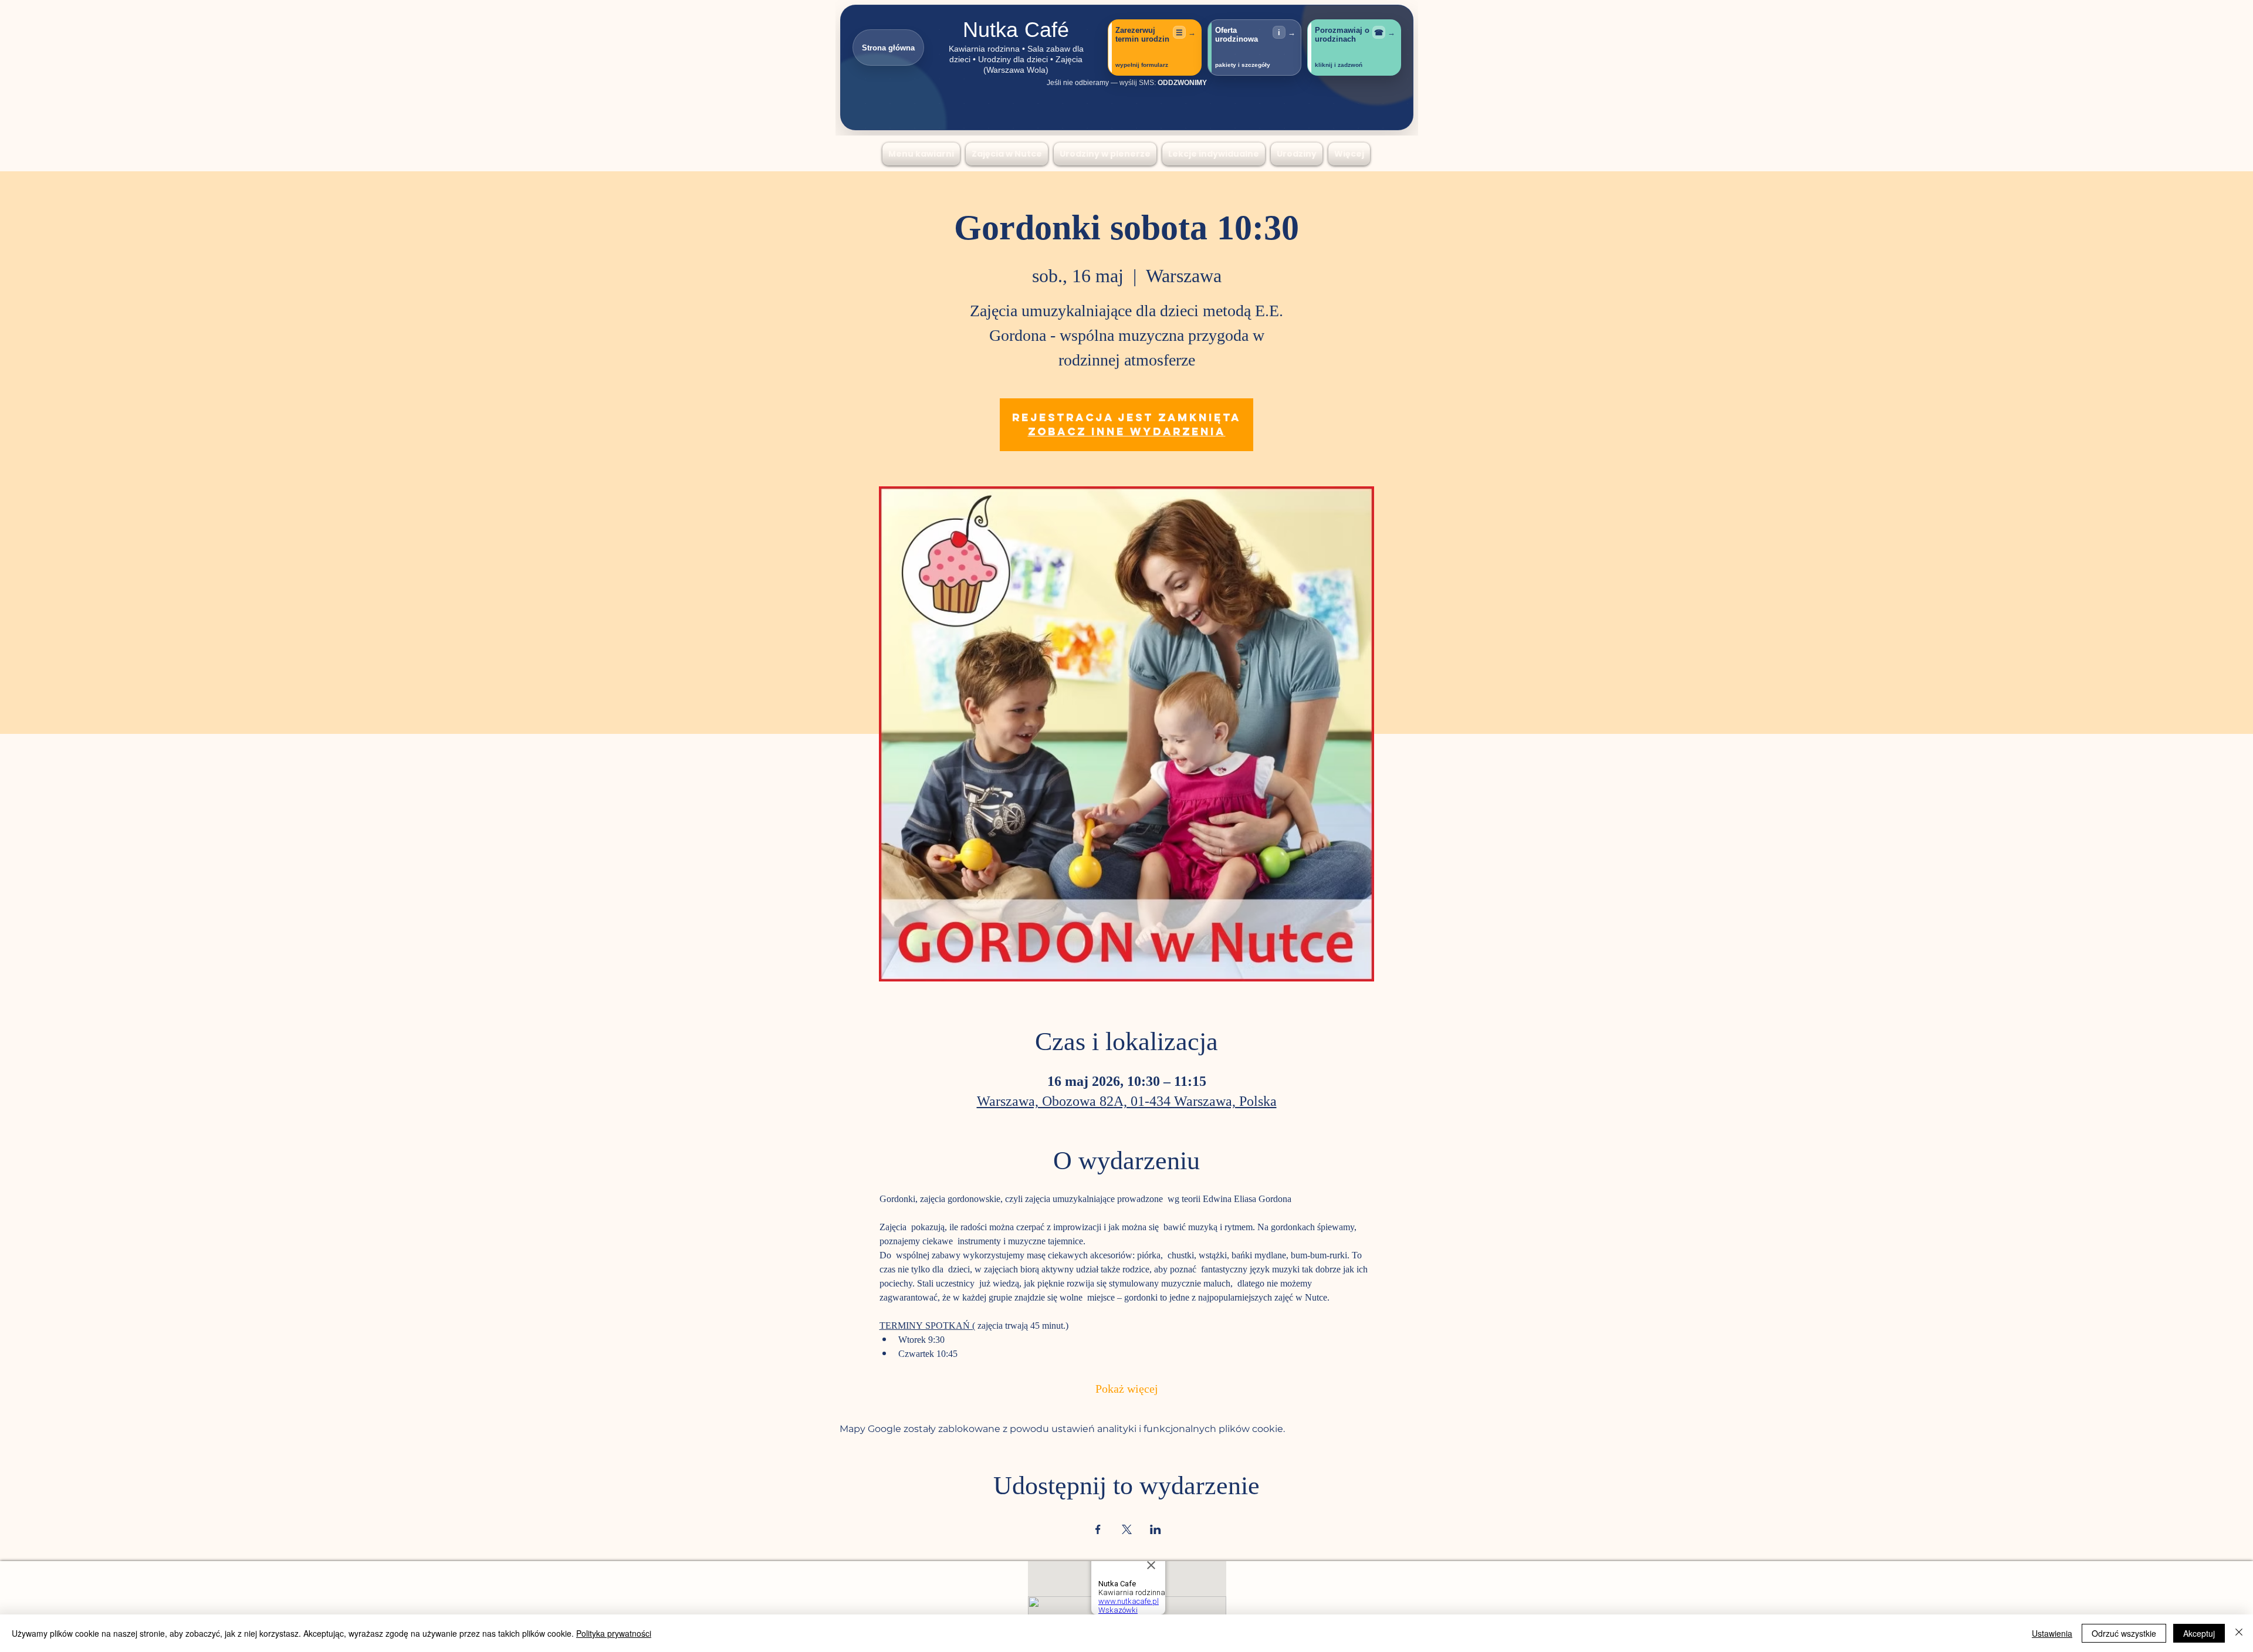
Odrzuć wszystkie (2124, 1633)
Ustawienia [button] (2052, 1633)
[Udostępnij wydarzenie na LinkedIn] (1156, 1529)
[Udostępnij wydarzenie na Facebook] (1098, 1529)
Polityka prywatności (614, 1633)
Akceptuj (2199, 1633)
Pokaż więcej (1127, 1390)
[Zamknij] (2239, 1633)
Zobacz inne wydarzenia (1127, 431)
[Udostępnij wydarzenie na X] (1127, 1529)
